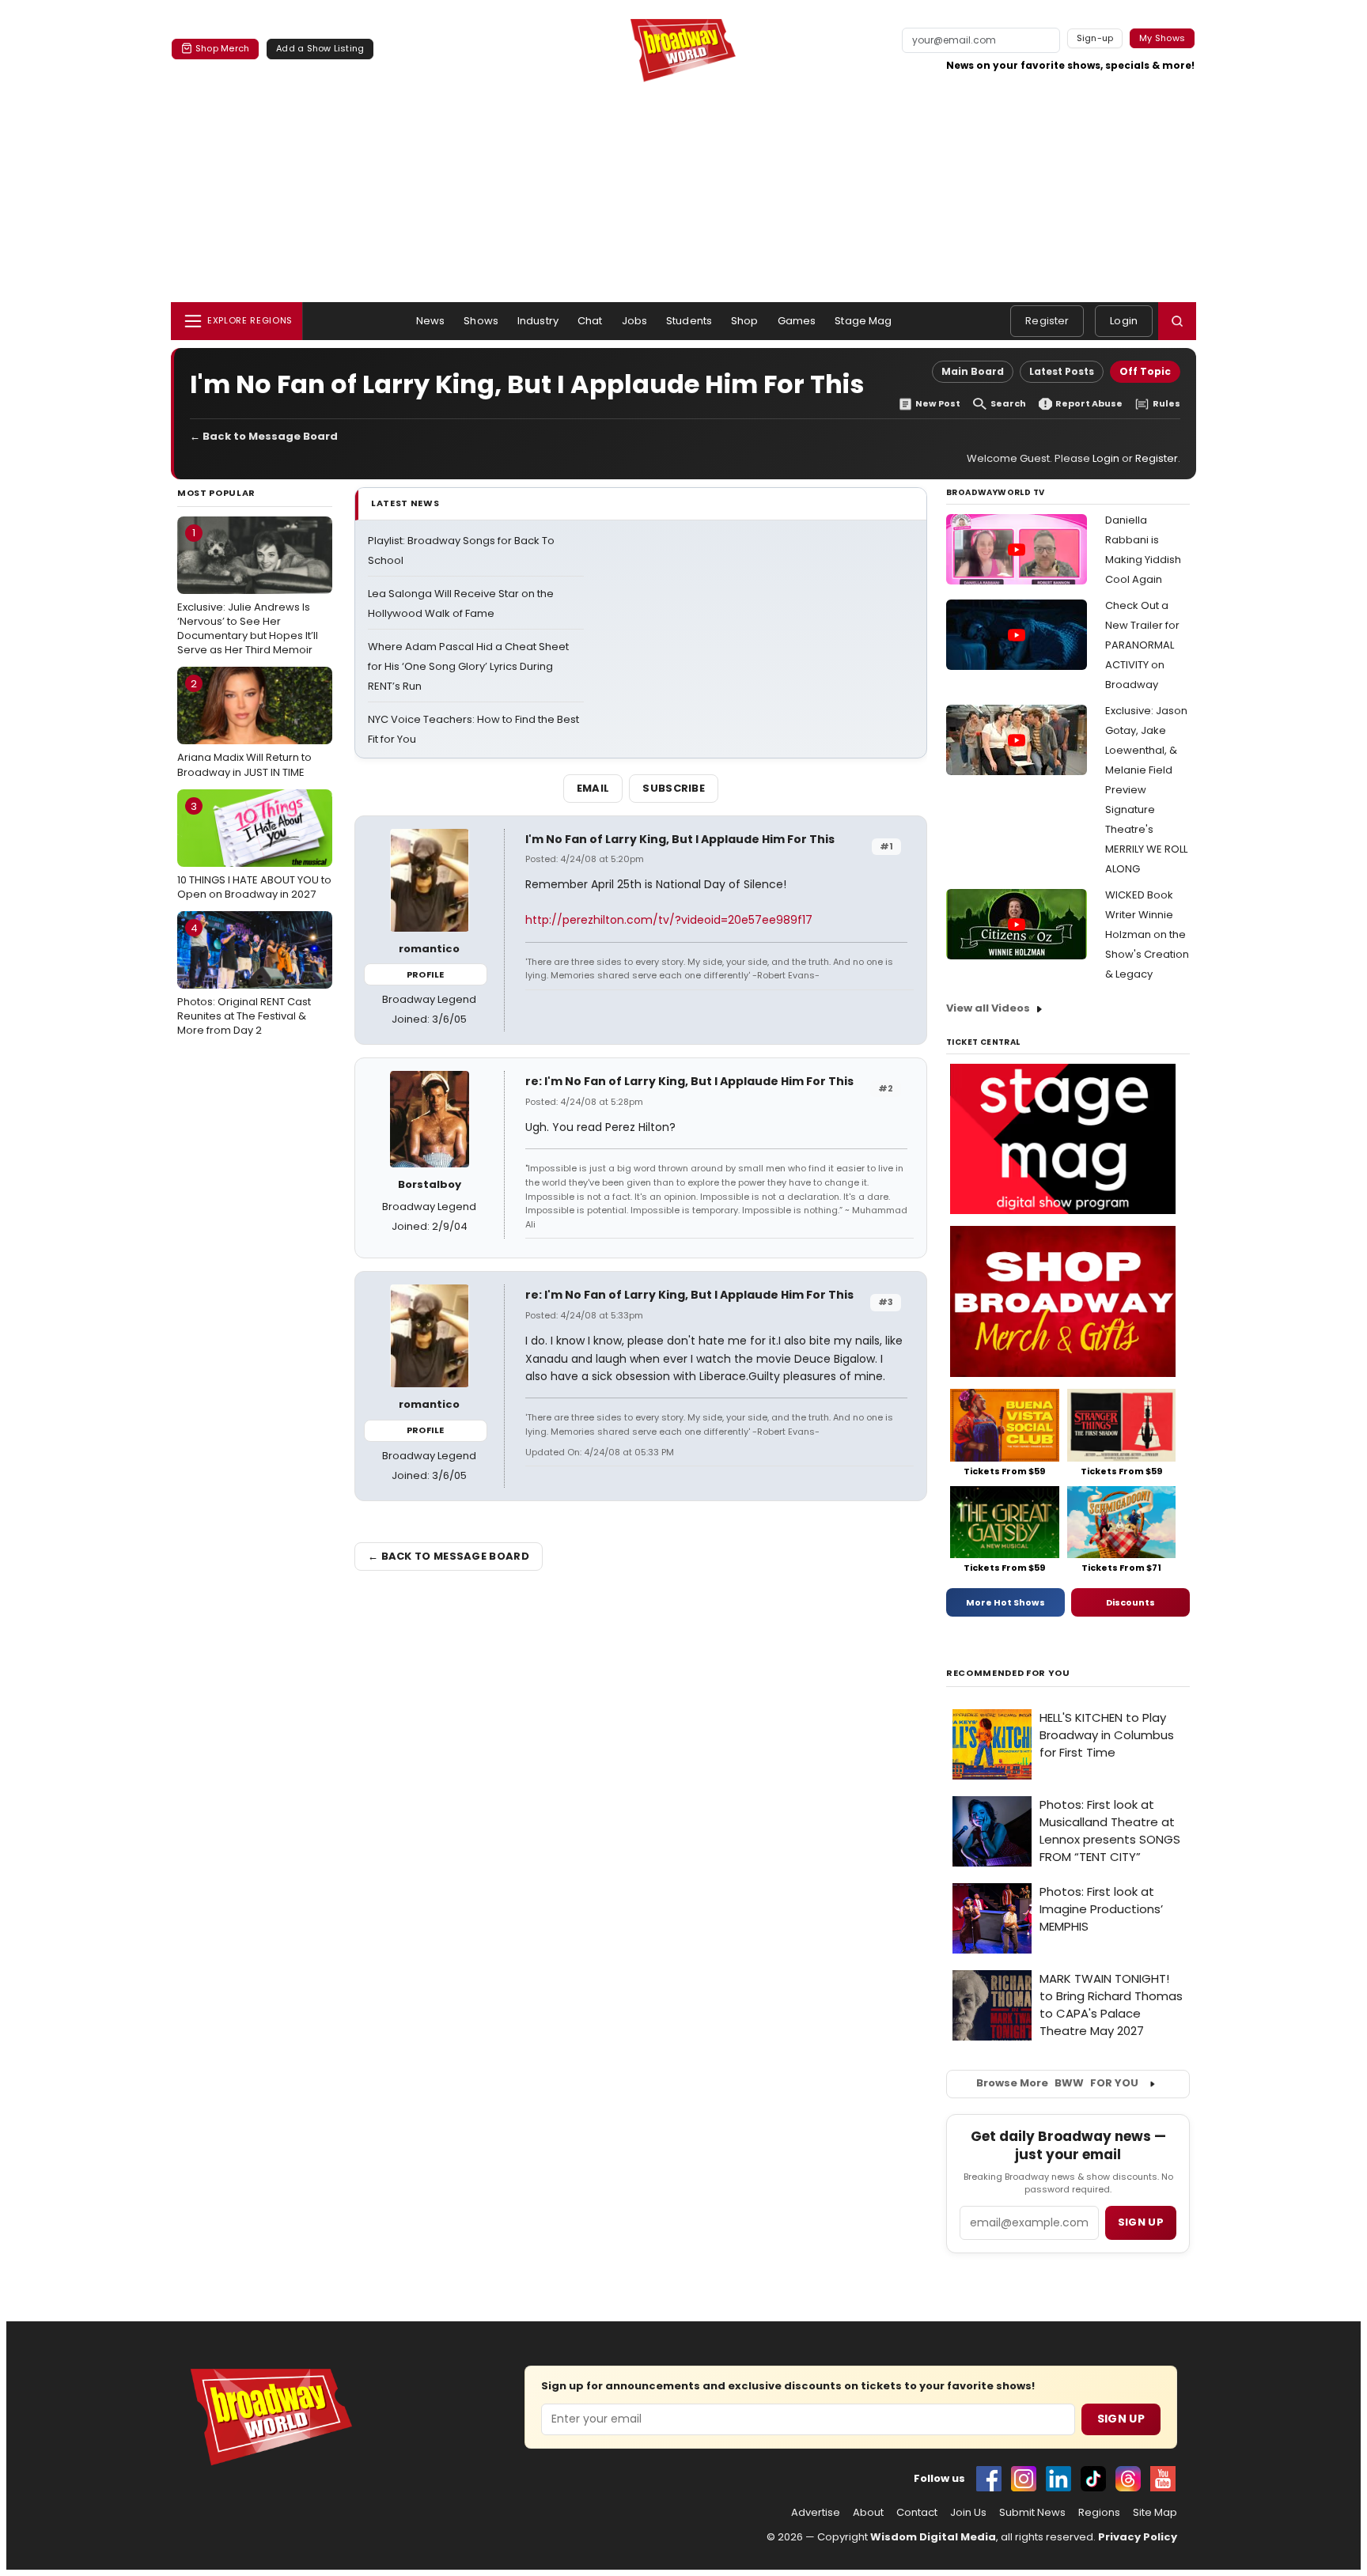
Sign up (1141, 2222)
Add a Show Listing (320, 48)
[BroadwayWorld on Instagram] (1024, 2479)
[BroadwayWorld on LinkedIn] (1058, 2479)
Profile (425, 974)
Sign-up (1095, 38)
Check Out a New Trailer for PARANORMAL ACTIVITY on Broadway (1142, 645)
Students (689, 321)
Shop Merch (222, 48)
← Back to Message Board (264, 436)
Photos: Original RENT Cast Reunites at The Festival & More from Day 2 (244, 979)
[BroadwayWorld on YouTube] (1163, 2479)
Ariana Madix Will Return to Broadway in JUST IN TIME (244, 728)
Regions (1099, 2513)
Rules (1166, 404)
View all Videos (988, 1008)
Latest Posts (1062, 371)
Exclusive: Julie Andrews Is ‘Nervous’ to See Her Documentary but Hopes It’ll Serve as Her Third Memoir (248, 591)
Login (1124, 321)
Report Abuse (1089, 404)
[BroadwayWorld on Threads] (1128, 2479)
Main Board (973, 371)
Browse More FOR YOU (1057, 2083)
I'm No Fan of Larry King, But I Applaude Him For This (680, 839)
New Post (938, 404)
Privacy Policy (1138, 2537)
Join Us (968, 2513)
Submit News (1032, 2513)
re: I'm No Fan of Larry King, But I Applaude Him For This (689, 1081)
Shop (745, 321)
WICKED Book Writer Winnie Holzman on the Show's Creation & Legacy (1147, 934)
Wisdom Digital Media (933, 2537)
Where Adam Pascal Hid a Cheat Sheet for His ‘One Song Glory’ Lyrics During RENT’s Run (468, 666)
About (868, 2513)
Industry (538, 321)
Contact (917, 2513)
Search (1008, 404)
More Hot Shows (1005, 1602)
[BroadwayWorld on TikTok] (1093, 2479)
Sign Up (1121, 2419)
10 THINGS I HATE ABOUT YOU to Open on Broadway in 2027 (254, 850)
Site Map (1155, 2513)
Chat (590, 321)
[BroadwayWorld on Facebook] (989, 2479)
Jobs (635, 321)
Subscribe (674, 788)
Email (593, 788)
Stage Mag (863, 321)
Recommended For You (1008, 1673)
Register (1047, 321)
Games (797, 321)
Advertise (816, 2513)
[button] (1177, 321)
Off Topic (1145, 371)
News (431, 321)
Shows (481, 321)
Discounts (1130, 1602)
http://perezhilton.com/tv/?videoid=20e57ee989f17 (669, 920)
